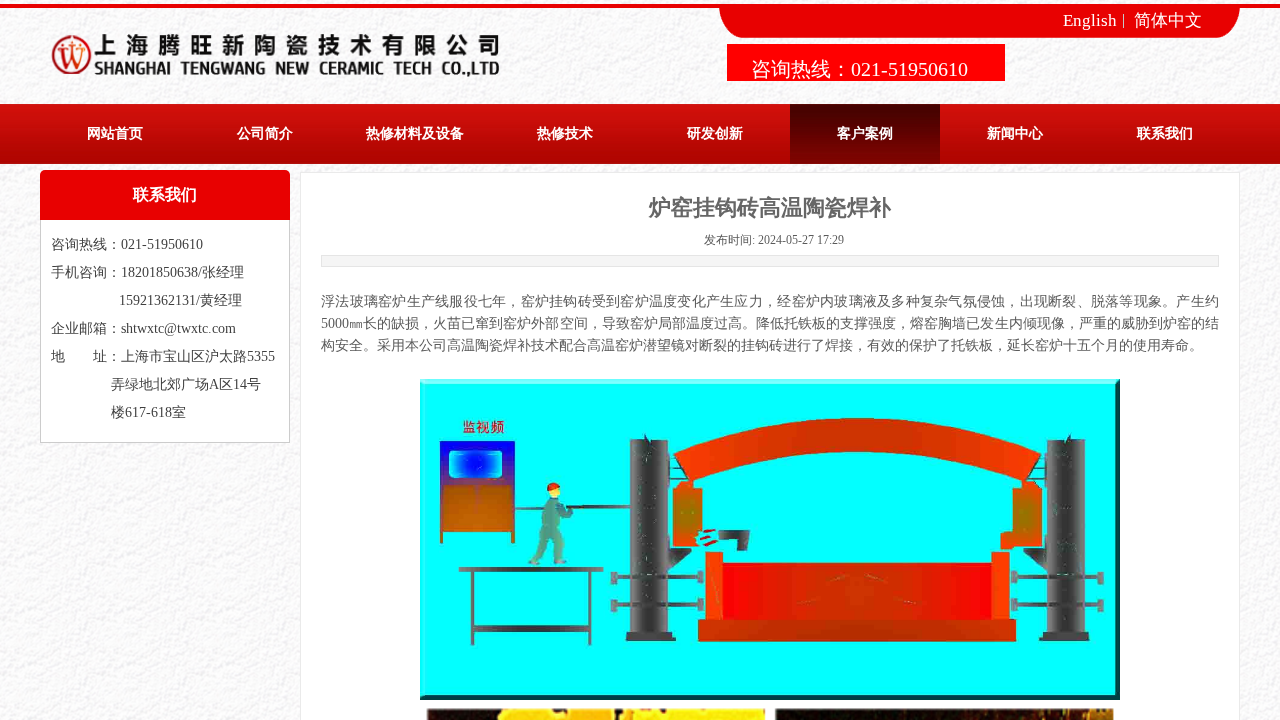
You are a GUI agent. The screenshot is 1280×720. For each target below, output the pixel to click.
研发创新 (715, 133)
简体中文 (1168, 21)
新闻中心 (1015, 133)
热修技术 (565, 133)
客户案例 (865, 133)
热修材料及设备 (415, 133)
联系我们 (1165, 133)
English (1090, 21)
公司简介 (265, 133)
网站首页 (115, 133)
